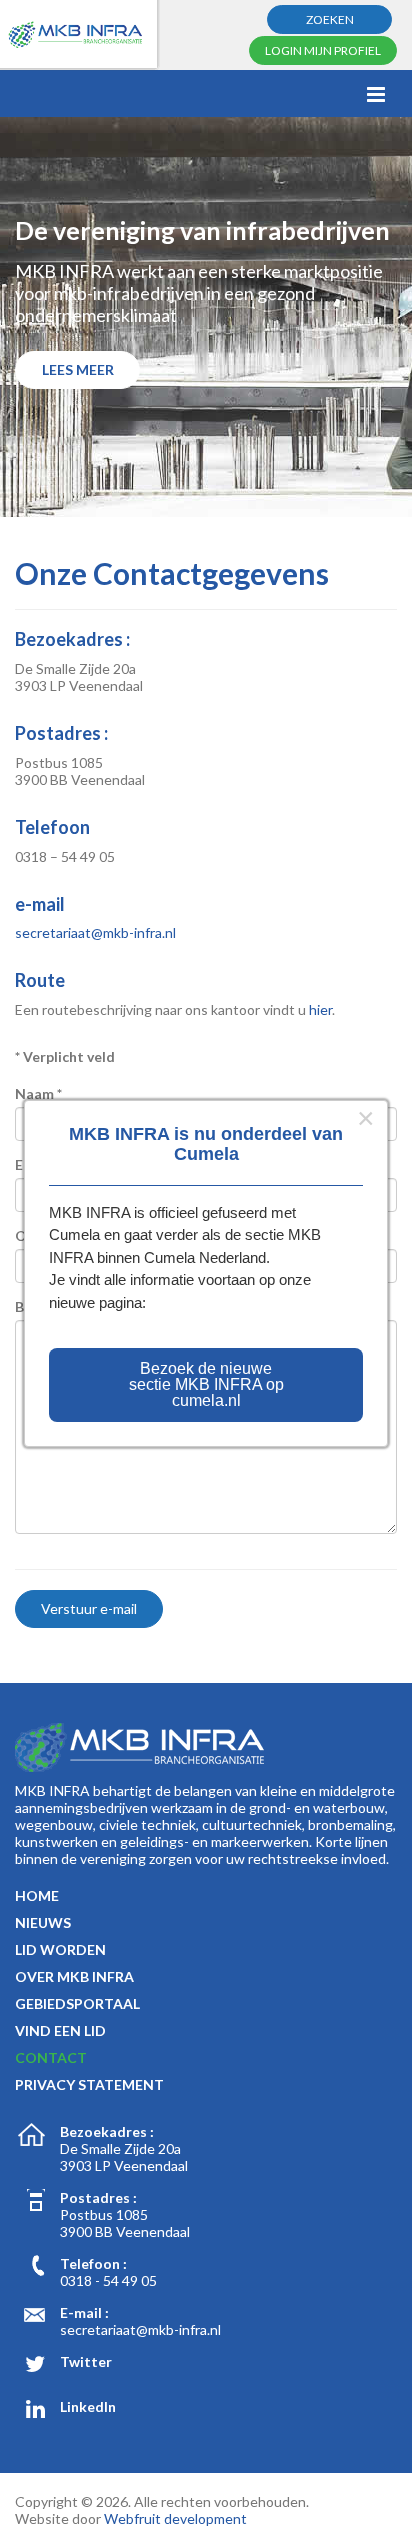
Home (37, 1895)
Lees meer (78, 369)
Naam (38, 1093)
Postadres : (98, 2197)
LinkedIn (88, 2406)
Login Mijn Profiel (323, 50)
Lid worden (60, 1949)
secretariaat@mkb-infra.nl (95, 932)
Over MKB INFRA (74, 1976)
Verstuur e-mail (89, 1608)
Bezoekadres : (107, 2131)
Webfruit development (175, 2518)
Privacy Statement (89, 2084)
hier (320, 1009)
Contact (51, 2057)
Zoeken (330, 19)
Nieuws (43, 1922)
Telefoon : (93, 2263)
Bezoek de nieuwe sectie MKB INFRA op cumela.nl (206, 1384)
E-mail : (84, 2312)
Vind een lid (60, 2030)
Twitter (86, 2361)
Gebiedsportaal (77, 2003)
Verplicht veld (65, 1056)
